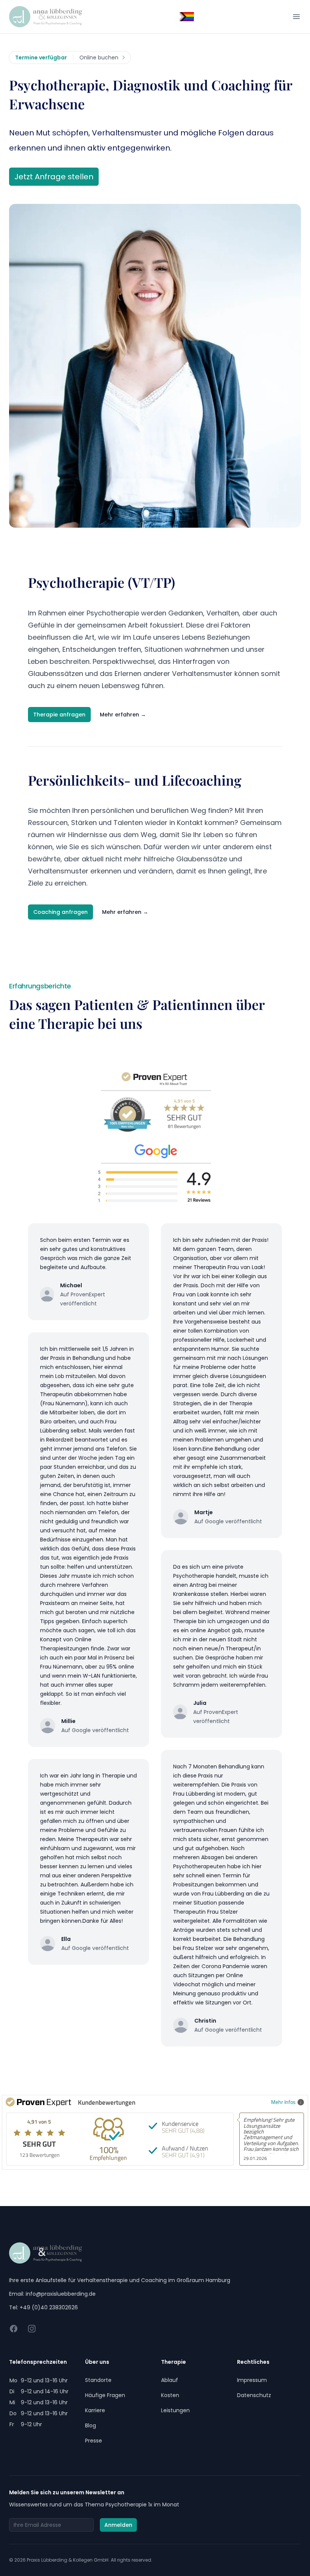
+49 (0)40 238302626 (49, 2307)
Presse (94, 2441)
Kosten (170, 2395)
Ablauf (170, 2380)
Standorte (98, 2380)
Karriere (95, 2410)
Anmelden (118, 2525)
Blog (91, 2425)
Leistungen (175, 2410)
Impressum (252, 2380)
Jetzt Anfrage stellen (54, 177)
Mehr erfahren (123, 715)
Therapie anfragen (59, 715)
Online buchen (99, 57)
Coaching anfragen (60, 912)
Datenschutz (254, 2395)
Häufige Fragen (105, 2395)
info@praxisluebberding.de (61, 2294)
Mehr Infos (283, 2102)
